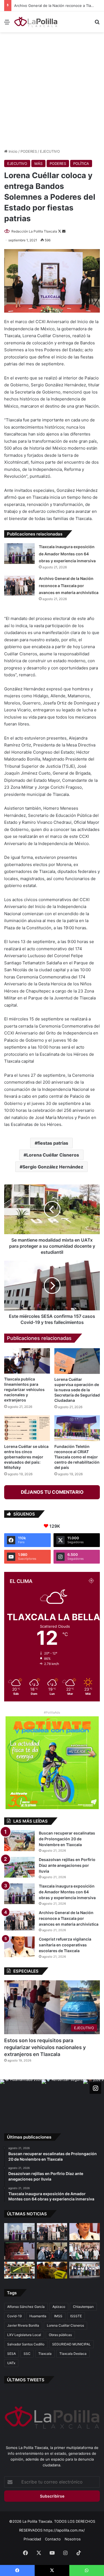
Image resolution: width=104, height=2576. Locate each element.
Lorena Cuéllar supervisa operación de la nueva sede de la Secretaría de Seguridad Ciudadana (77, 1390)
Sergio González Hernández (53, 1167)
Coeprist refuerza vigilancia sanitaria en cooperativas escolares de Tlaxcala (65, 1945)
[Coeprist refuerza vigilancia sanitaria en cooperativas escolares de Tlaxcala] (19, 1947)
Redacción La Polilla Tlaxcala (34, 231)
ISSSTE (76, 2316)
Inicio (12, 151)
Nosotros (73, 2539)
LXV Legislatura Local (24, 2335)
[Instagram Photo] (21, 2100)
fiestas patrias (53, 1143)
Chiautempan (83, 2307)
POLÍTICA (81, 163)
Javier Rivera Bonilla (23, 2325)
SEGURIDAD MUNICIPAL (71, 2344)
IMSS (58, 2316)
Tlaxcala (45, 2354)
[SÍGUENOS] (95, 2088)
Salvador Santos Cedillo (26, 2344)
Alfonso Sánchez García (26, 2307)
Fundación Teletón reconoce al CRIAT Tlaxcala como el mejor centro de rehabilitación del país (77, 1457)
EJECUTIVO (50, 151)
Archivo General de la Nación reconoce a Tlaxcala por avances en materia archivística (69, 585)
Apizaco (59, 2307)
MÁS (38, 163)
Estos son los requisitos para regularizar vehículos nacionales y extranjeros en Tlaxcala (45, 2047)
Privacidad (32, 2539)
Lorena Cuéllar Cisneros (53, 1155)
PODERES (29, 151)
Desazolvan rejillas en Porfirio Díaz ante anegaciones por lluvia (67, 1865)
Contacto (53, 2539)
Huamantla (38, 2316)
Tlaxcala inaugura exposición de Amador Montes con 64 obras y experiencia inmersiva (67, 554)
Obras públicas (60, 2335)
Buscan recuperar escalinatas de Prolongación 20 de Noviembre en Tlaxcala (67, 1839)
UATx (11, 2363)
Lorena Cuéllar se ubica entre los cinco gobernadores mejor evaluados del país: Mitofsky (26, 1457)
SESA (12, 2354)
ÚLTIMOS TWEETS (26, 2380)
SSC (27, 2354)
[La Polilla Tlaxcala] (36, 22)
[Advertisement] (52, 90)
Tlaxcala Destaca (73, 2354)
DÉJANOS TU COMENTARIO (52, 1492)
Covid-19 (14, 2316)
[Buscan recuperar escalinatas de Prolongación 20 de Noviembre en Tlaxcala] (19, 1841)
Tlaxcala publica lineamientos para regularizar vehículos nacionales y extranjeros (24, 1389)
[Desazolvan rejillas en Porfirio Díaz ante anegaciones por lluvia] (19, 1867)
